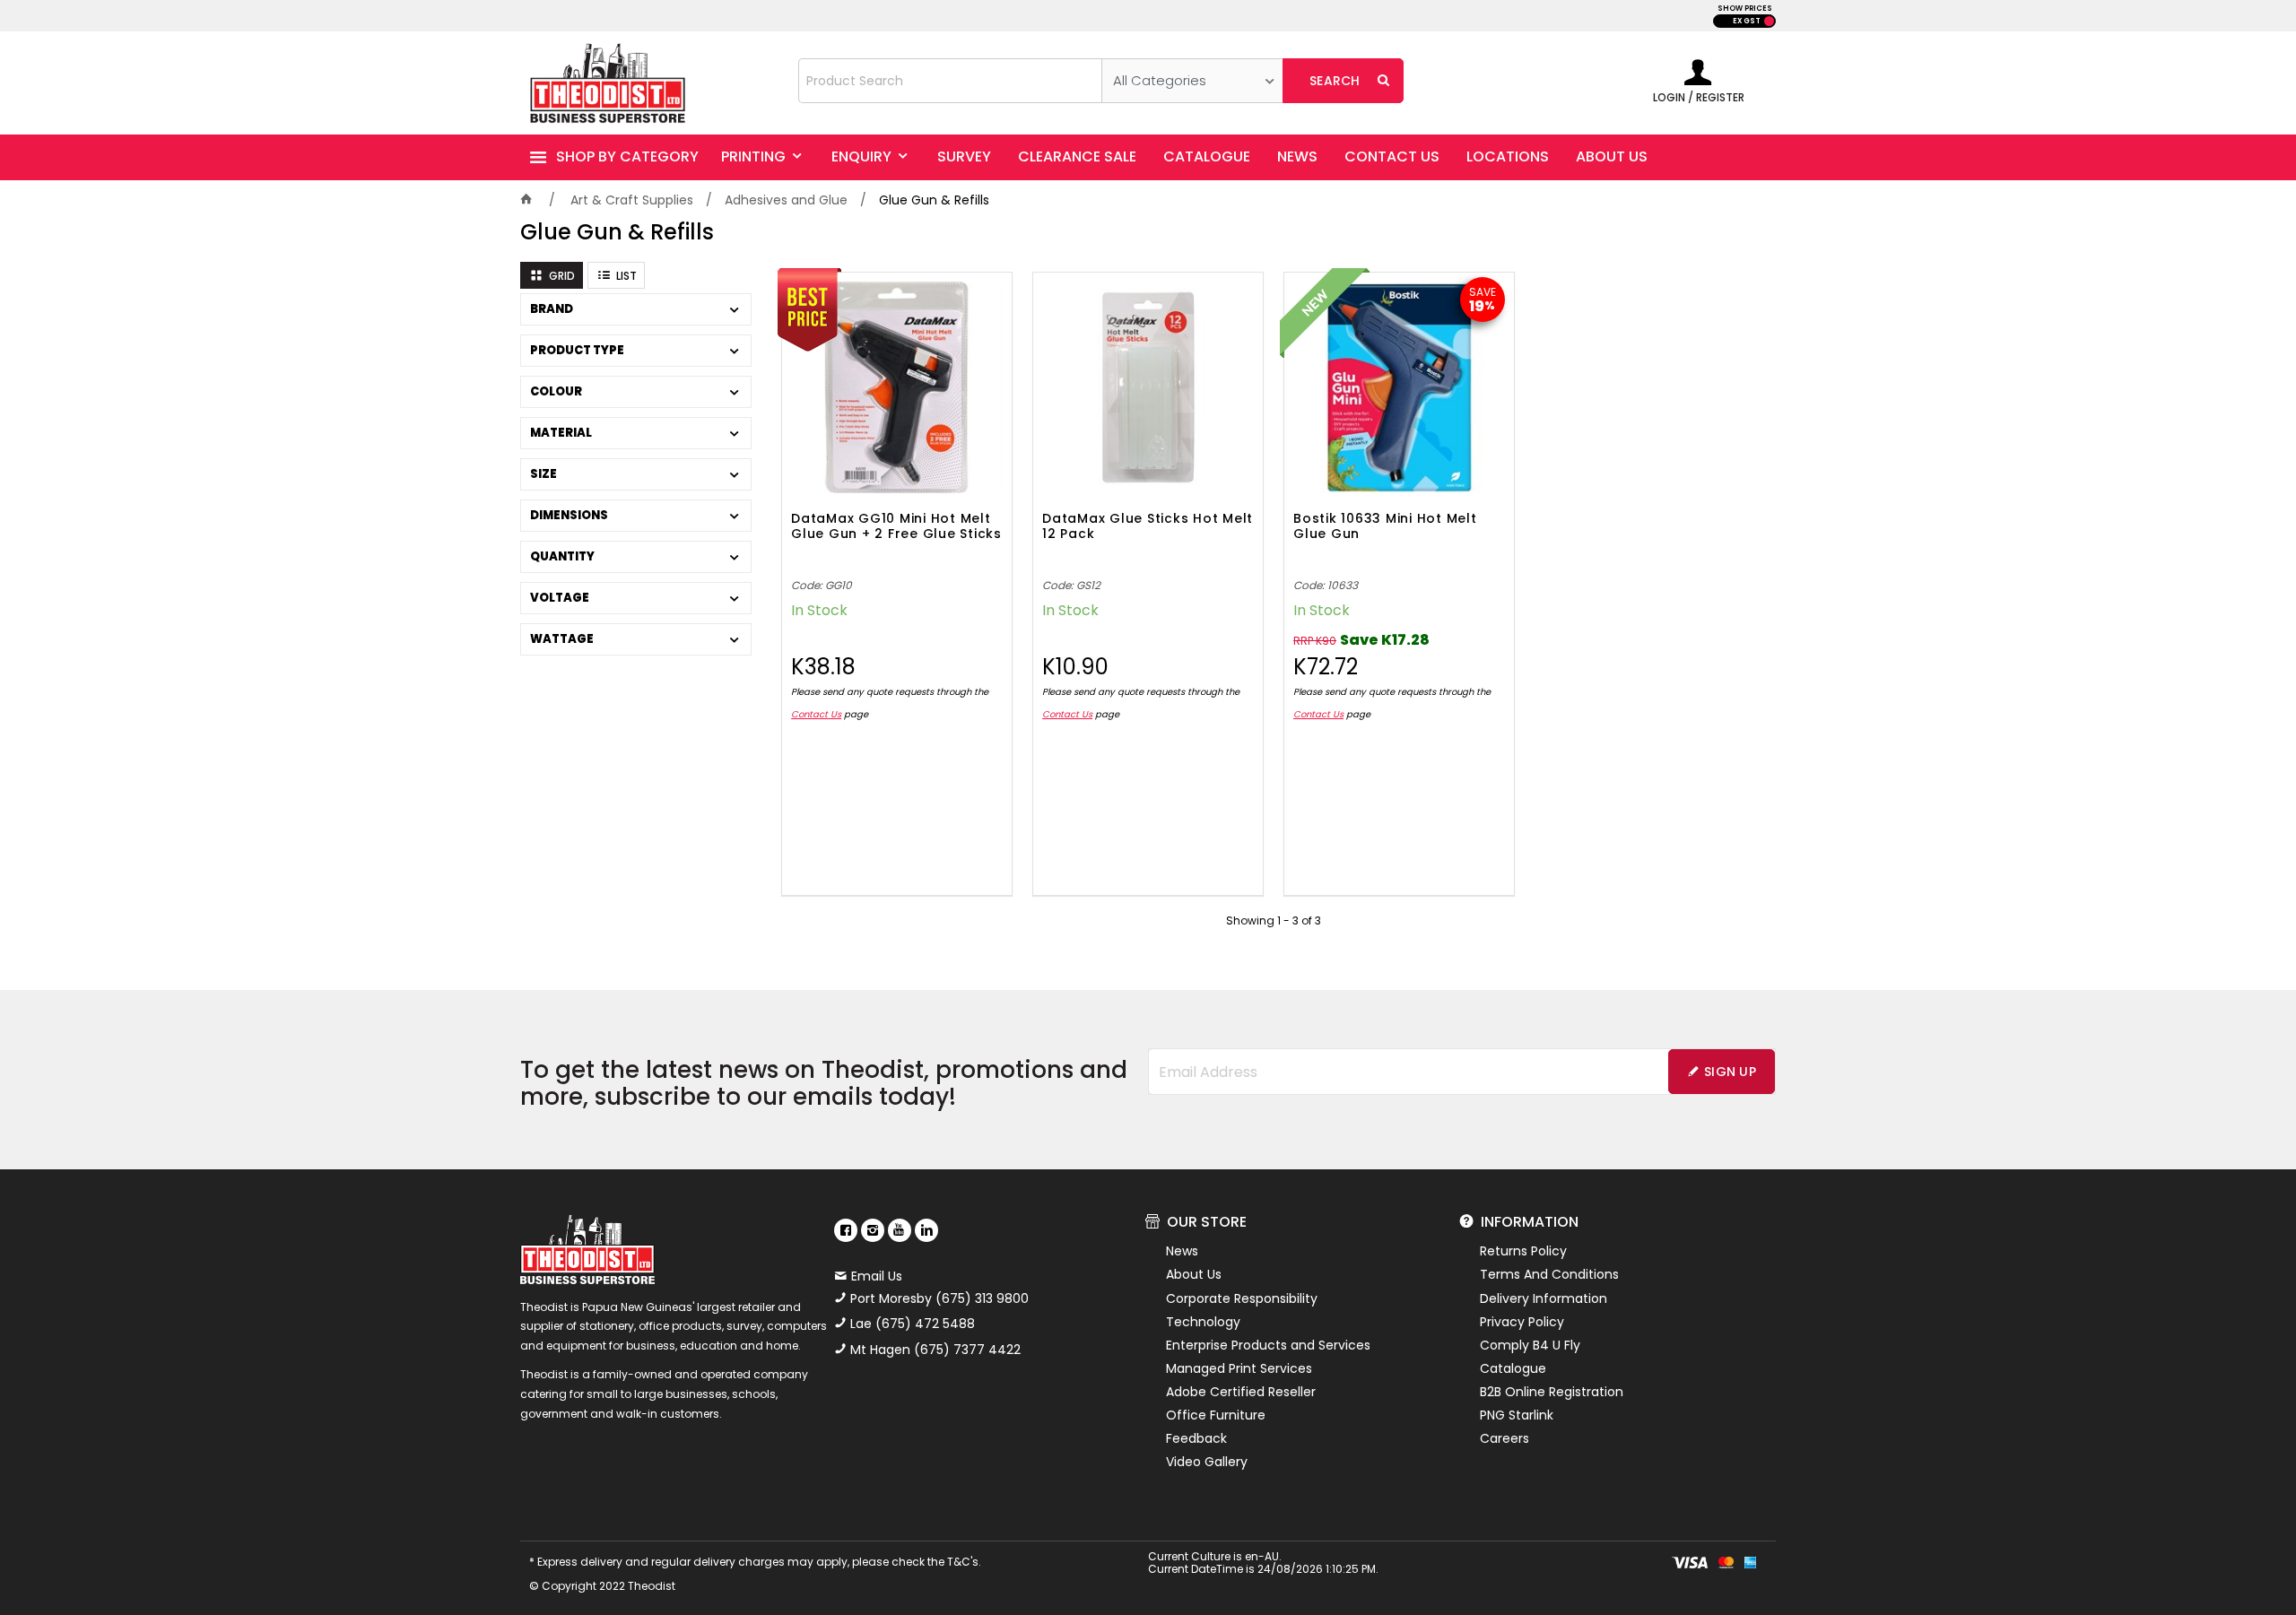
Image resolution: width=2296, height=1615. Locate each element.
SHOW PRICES (1745, 9)
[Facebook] (846, 1230)
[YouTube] (900, 1230)
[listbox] (1192, 81)
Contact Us (816, 714)
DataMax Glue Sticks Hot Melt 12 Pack (1148, 527)
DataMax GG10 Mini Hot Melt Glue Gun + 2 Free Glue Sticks (896, 527)
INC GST (1769, 21)
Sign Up (1730, 1072)
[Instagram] (873, 1230)
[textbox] (950, 81)
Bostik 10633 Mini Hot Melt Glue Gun (1385, 527)
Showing (1274, 920)
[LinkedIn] (926, 1230)
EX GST (1747, 21)
